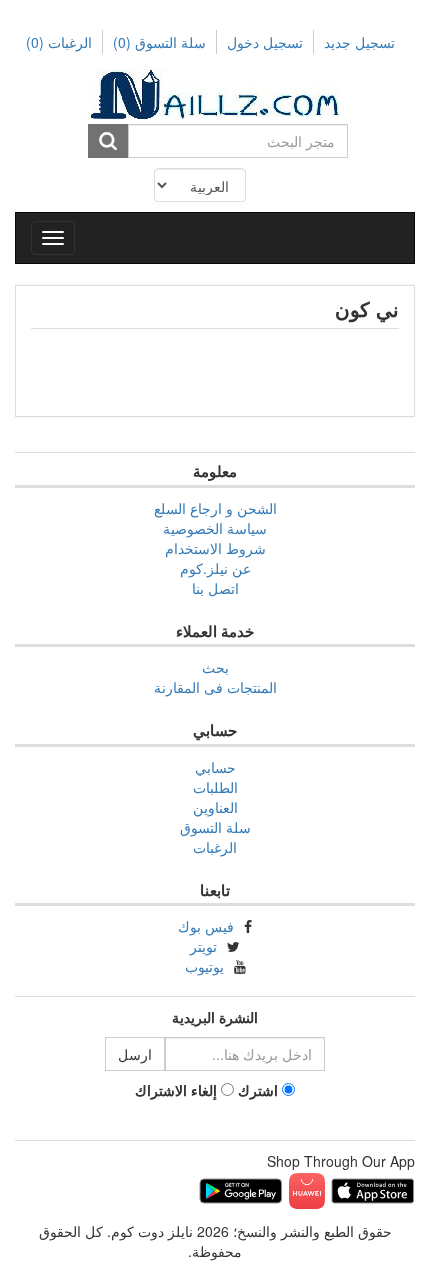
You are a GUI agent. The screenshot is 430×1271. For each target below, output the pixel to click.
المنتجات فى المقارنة (215, 687)
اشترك (258, 1090)
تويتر (203, 946)
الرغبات (215, 847)
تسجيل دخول (265, 42)
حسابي (215, 767)
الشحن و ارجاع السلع (215, 508)
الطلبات (215, 787)
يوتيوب (204, 966)
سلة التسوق (159, 42)
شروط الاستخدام (215, 548)
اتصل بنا (215, 588)
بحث (215, 667)
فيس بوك (206, 926)
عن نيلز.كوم (215, 568)
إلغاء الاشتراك (176, 1090)
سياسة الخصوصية (215, 528)
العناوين (215, 807)
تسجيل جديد (359, 42)
